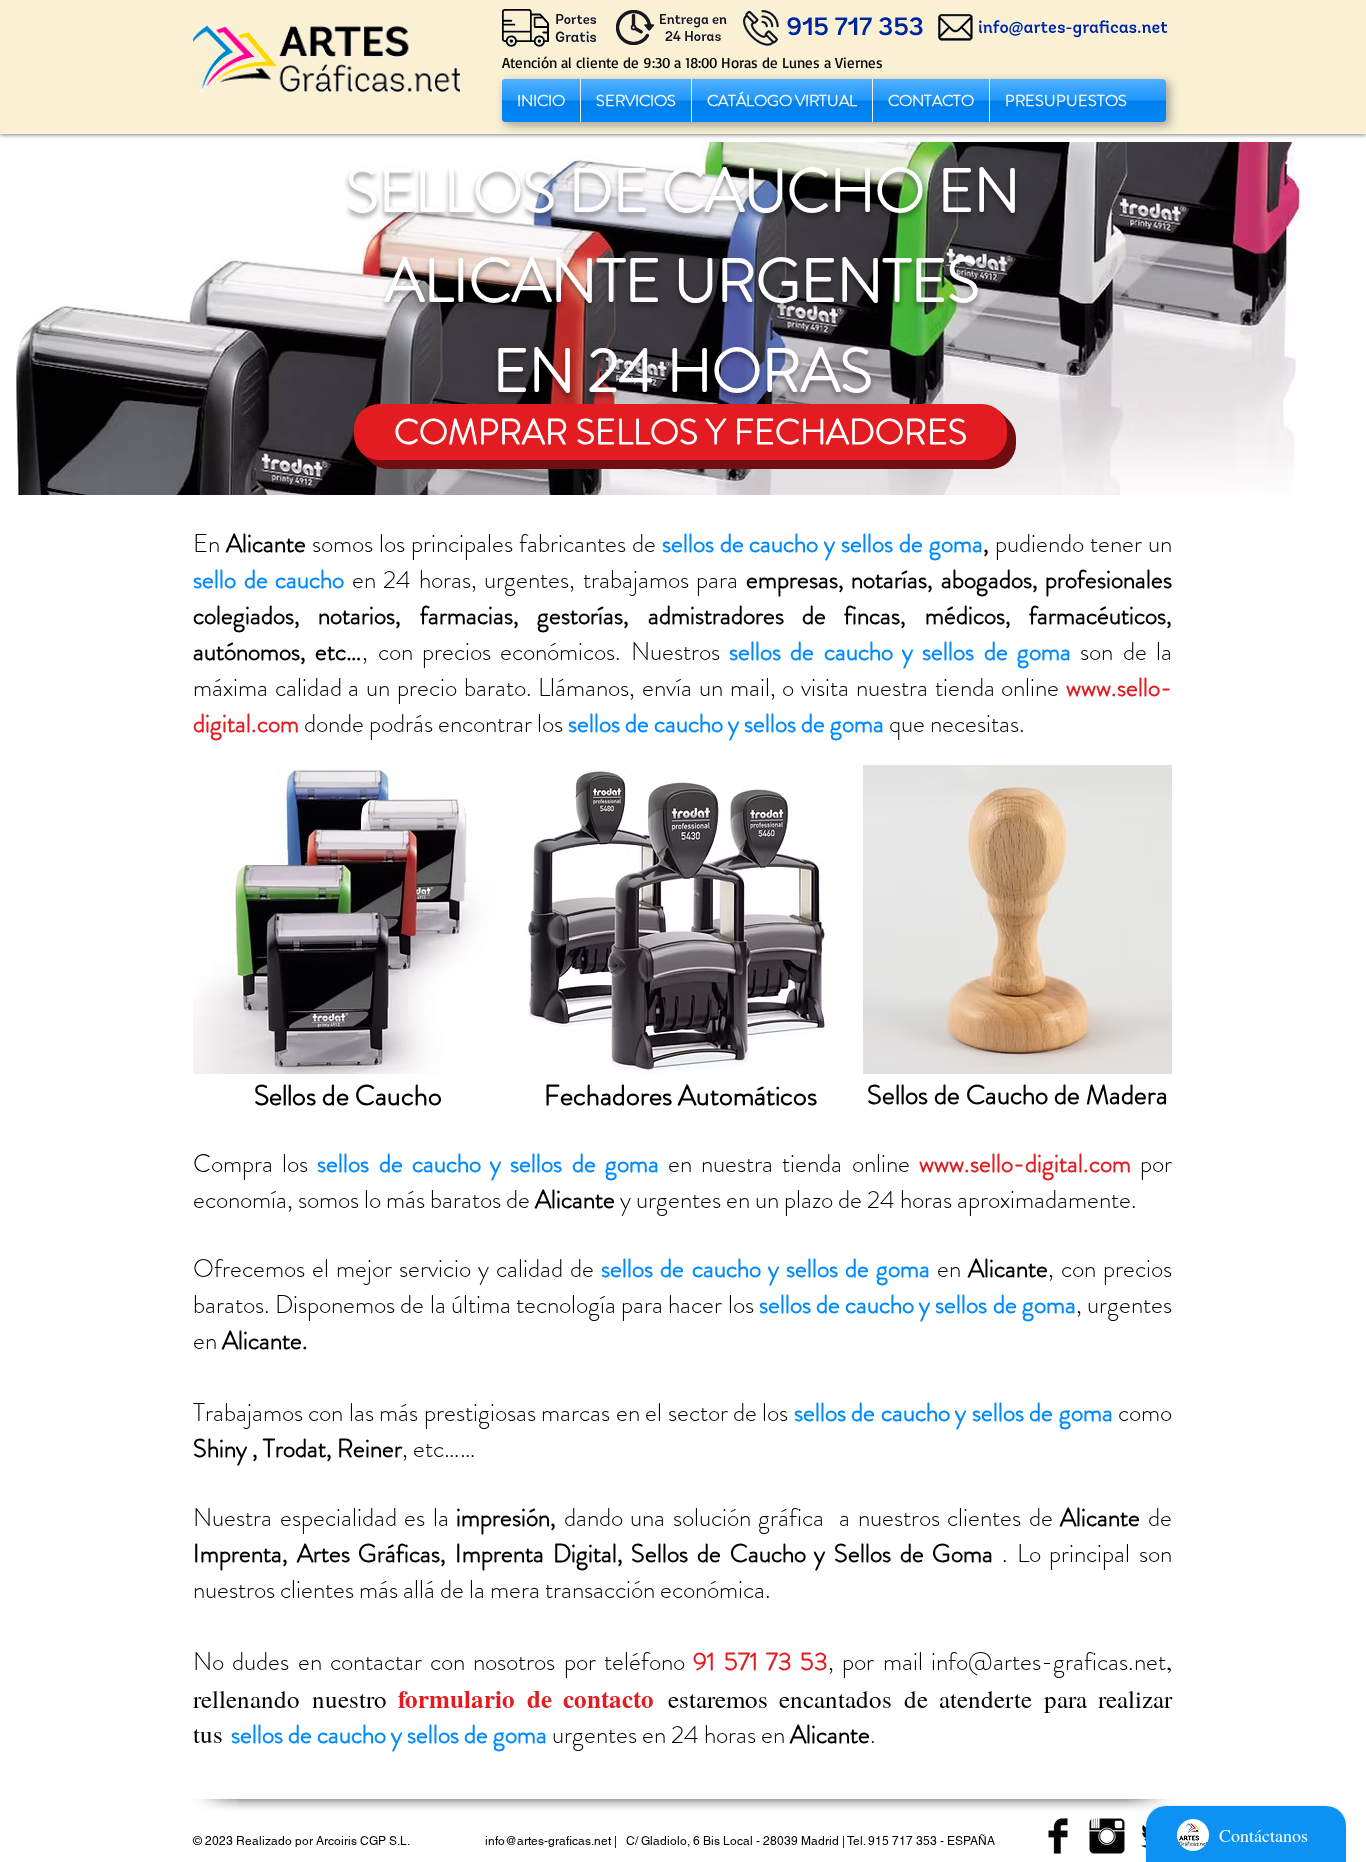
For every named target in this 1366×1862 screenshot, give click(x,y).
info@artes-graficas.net (1048, 1662)
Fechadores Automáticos (680, 1096)
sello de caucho (268, 580)
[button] (636, 100)
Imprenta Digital (536, 1554)
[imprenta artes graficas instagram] (1107, 1836)
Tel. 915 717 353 (892, 1841)
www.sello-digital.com (1025, 1164)
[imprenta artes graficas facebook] (1058, 1836)
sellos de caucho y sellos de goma (823, 544)
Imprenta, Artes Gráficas (316, 1554)
